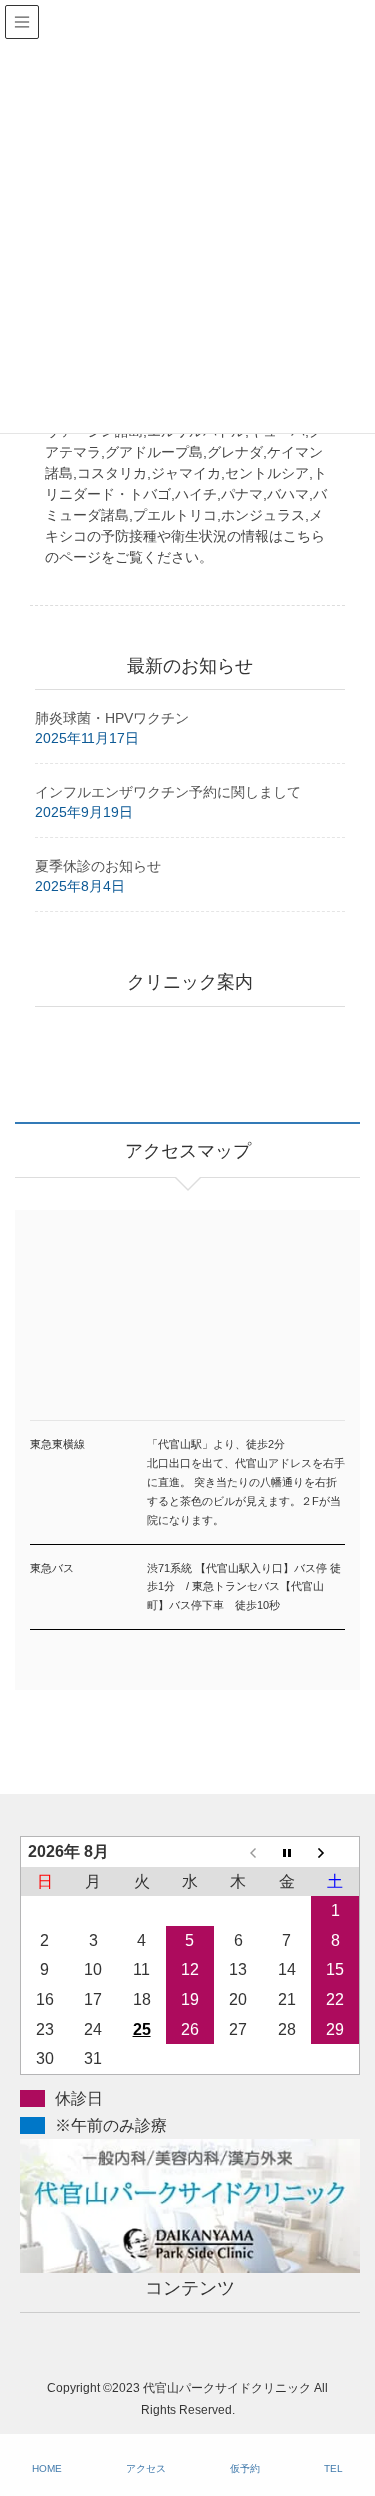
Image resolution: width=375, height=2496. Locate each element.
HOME (47, 2468)
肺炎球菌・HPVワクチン (112, 718)
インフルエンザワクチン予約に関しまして (168, 792)
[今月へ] (287, 1851)
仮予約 (245, 2468)
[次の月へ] (335, 1851)
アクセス (146, 2468)
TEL (333, 2468)
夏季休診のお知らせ (98, 866)
